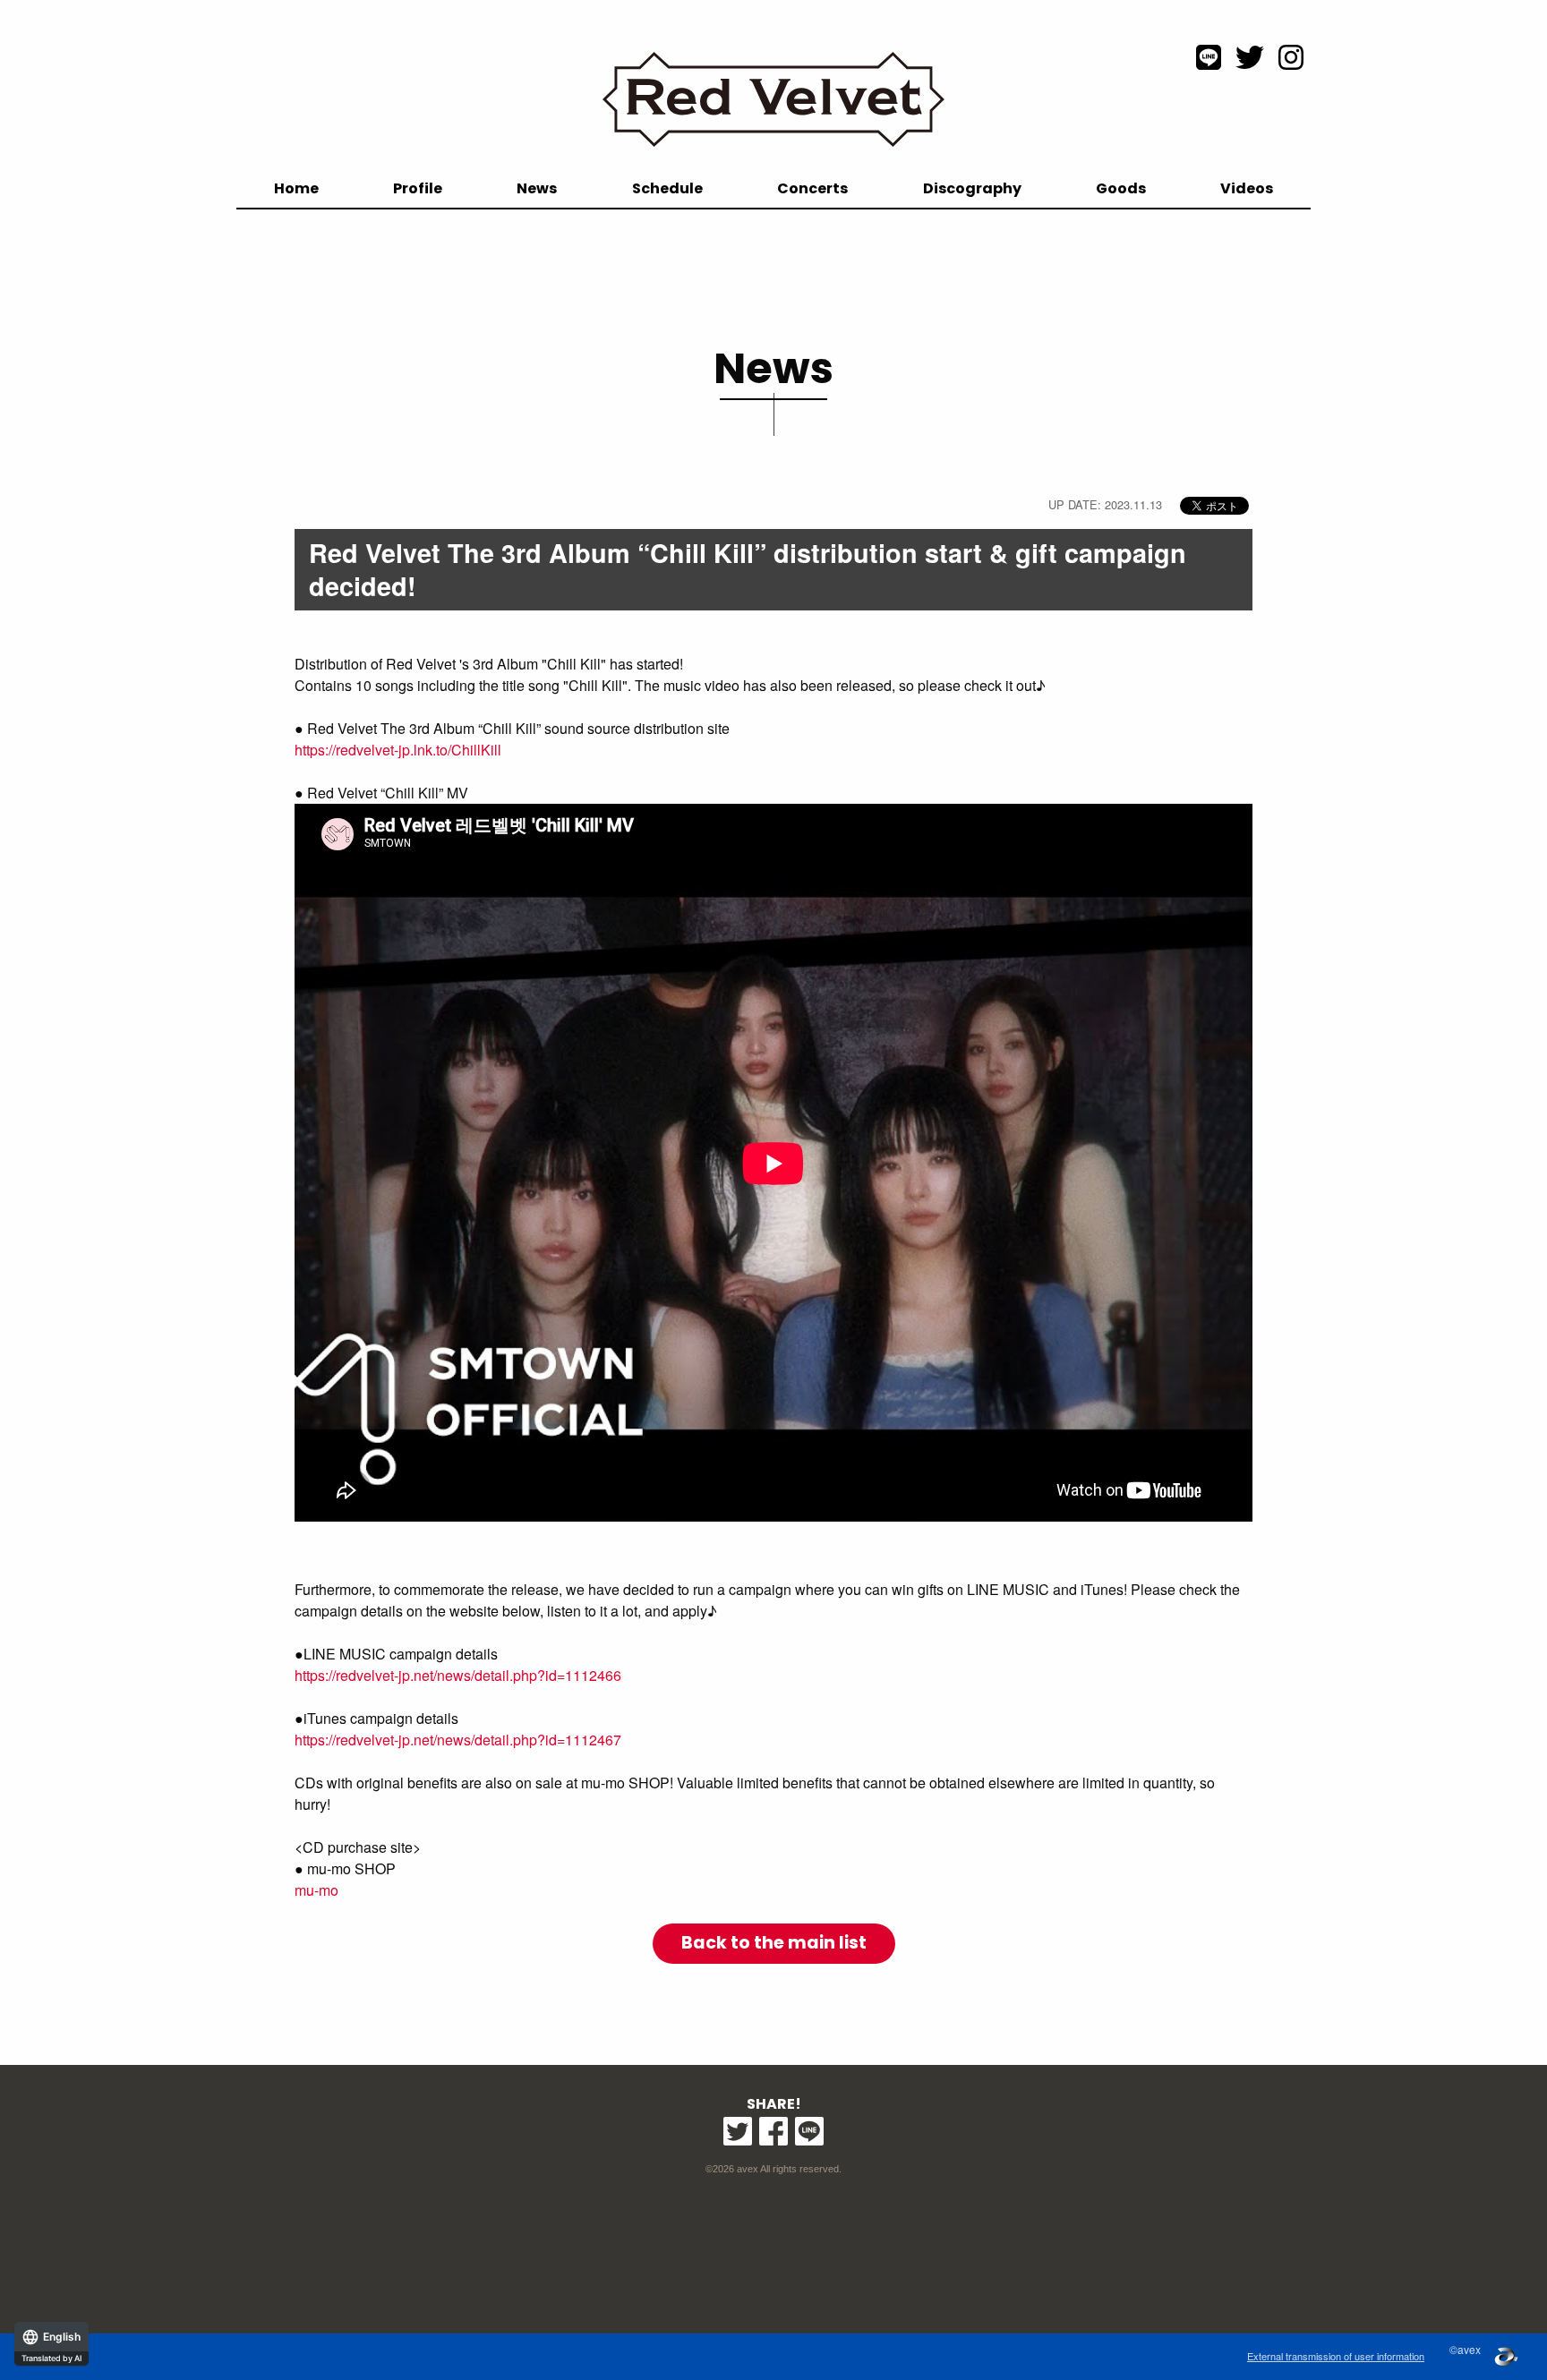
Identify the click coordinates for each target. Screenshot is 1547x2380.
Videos (1247, 188)
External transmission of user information (1336, 2356)
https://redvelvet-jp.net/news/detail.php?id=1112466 (458, 1675)
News (537, 188)
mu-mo (316, 1890)
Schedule (667, 188)
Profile (418, 188)
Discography (972, 188)
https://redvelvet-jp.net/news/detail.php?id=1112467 (458, 1740)
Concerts (812, 188)
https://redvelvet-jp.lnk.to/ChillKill (398, 750)
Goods (1121, 188)
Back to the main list (774, 1943)
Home (296, 188)
